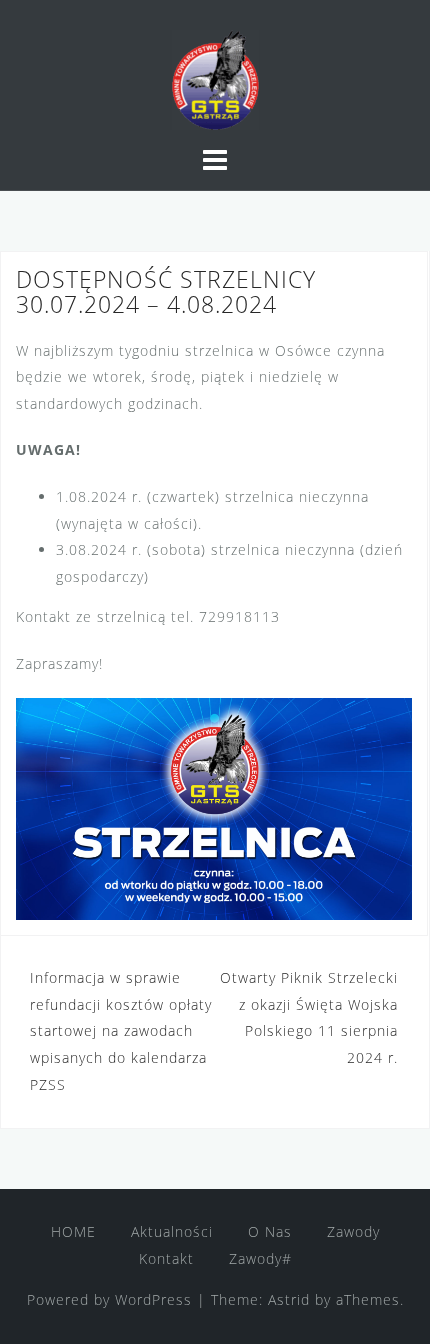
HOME (73, 1231)
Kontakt (166, 1258)
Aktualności (172, 1231)
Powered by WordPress (109, 1299)
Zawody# (260, 1258)
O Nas (270, 1231)
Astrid (289, 1299)
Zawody (353, 1231)
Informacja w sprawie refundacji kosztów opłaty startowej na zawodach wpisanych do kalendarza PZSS (121, 1030)
